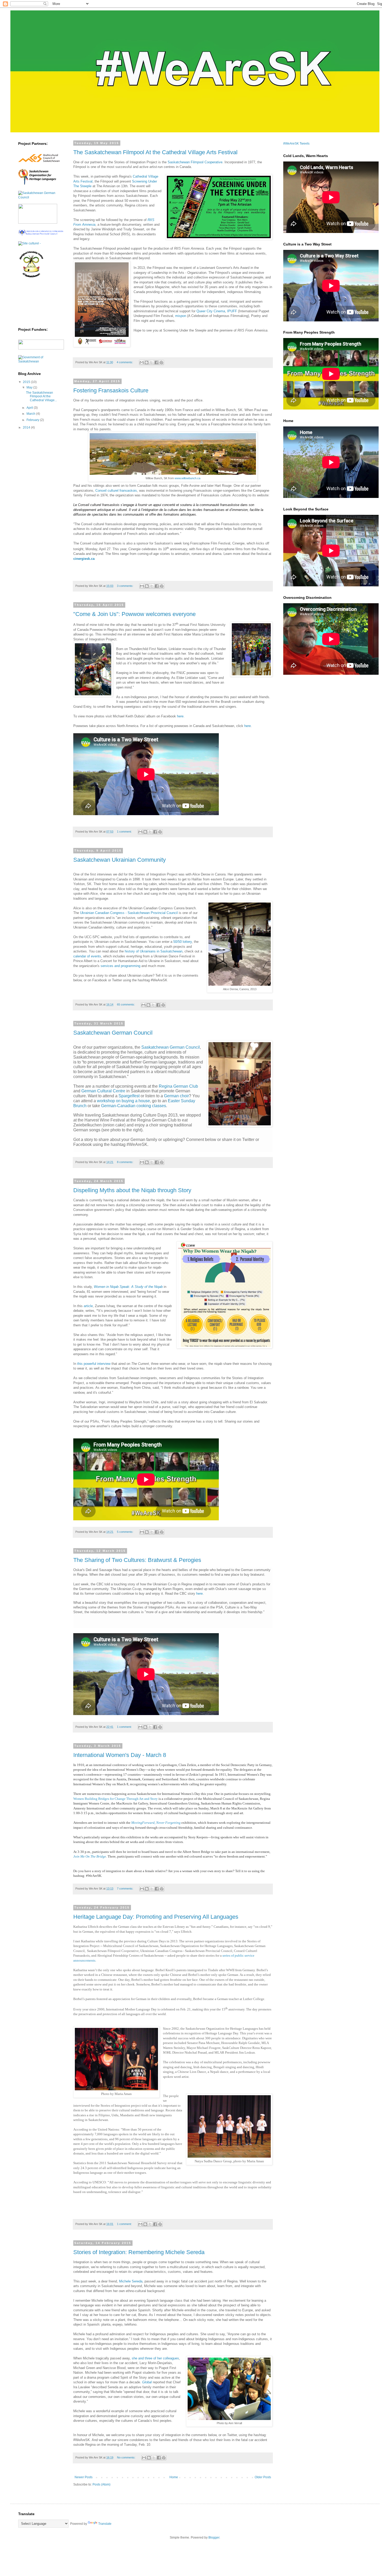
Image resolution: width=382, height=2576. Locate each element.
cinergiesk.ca (84, 559)
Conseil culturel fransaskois (116, 491)
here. (181, 716)
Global (147, 2382)
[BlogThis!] (147, 362)
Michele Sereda (131, 2281)
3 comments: (126, 586)
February (33, 420)
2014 (27, 427)
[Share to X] (152, 362)
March (31, 414)
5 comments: (126, 1532)
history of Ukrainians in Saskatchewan (154, 951)
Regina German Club (178, 1086)
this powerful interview (94, 1364)
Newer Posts (84, 2477)
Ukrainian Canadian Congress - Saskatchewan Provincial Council (129, 913)
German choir (176, 1096)
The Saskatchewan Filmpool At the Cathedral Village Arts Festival (155, 152)
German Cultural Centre (104, 1091)
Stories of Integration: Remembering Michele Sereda (139, 2252)
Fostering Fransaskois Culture (111, 390)
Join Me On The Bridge (90, 1856)
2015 (27, 382)
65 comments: (126, 1004)
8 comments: (126, 1162)
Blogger (214, 2538)
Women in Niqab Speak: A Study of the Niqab (128, 1287)
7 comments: (126, 1889)
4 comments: (125, 362)
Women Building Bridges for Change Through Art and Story (116, 1799)
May (30, 387)
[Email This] (142, 362)
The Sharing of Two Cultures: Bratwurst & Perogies (137, 1560)
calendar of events (87, 956)
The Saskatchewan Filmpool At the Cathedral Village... (41, 396)
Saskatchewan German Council (113, 1033)
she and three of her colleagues (155, 2358)
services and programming (120, 966)
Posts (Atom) (101, 2484)
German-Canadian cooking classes (134, 1106)
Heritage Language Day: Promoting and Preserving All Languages (156, 1917)
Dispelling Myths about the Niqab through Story (132, 1190)
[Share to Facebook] (156, 362)
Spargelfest (129, 1096)
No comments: (127, 2457)
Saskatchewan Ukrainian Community (120, 860)
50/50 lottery (183, 942)
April (30, 408)
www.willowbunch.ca (187, 478)
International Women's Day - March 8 (120, 1755)
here (248, 726)
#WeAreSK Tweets (296, 144)
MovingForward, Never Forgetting (156, 1823)
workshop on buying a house (123, 1101)
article (88, 1306)
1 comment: (125, 832)
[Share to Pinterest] (161, 362)
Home (174, 2477)
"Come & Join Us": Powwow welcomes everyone (134, 614)
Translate (105, 2524)
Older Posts (263, 2477)
